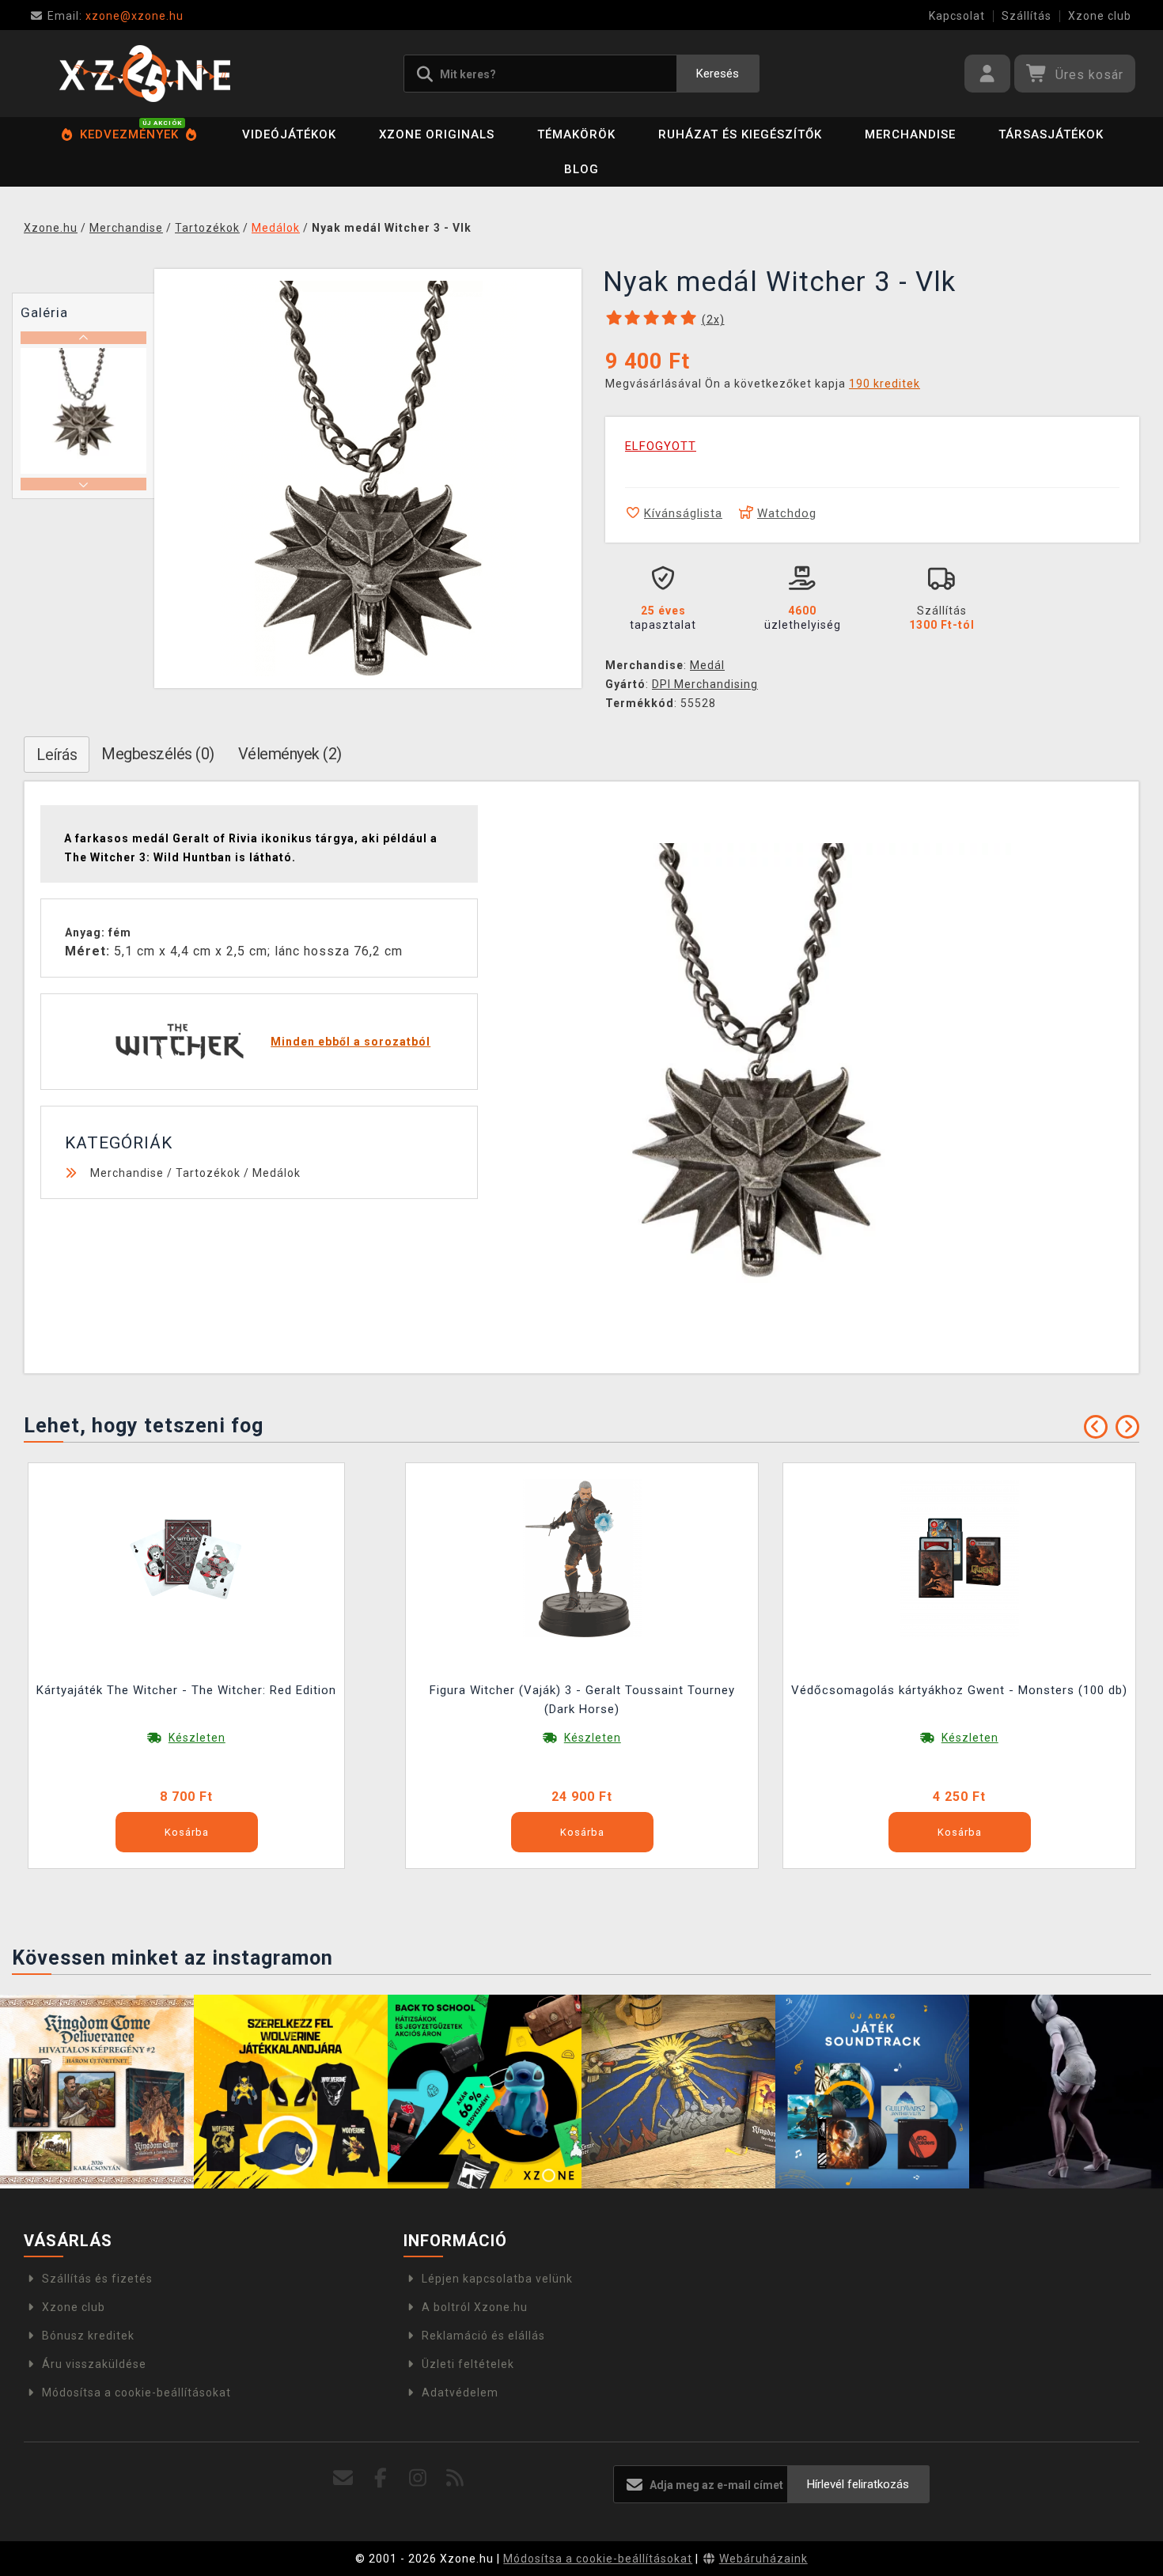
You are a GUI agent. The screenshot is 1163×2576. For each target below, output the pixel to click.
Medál (707, 665)
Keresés (718, 74)
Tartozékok (208, 1173)
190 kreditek (885, 384)
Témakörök (576, 134)
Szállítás (1027, 16)
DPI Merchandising (705, 684)
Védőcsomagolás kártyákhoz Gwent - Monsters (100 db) (959, 1690)
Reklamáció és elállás (483, 2336)
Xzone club (1100, 16)
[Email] (344, 2478)
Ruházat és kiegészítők (740, 134)
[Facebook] (381, 2478)
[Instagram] (418, 2478)
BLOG (581, 169)
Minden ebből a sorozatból (350, 1042)
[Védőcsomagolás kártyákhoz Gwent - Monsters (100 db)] (960, 1557)
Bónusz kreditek (88, 2336)
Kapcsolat (957, 16)
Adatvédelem (460, 2393)
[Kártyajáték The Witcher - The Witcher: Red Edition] (187, 1557)
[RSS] (455, 2478)
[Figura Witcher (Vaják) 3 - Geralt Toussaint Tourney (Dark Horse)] (582, 1557)
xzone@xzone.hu (116, 16)
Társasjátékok (1051, 134)
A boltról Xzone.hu (475, 2307)
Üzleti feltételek (468, 2364)
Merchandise (910, 134)
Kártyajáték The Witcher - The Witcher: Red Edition (186, 1690)
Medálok (277, 1173)
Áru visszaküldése (94, 2364)
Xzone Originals (437, 134)
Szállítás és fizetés (97, 2279)
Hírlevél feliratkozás (858, 2484)
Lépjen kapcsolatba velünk (497, 2279)
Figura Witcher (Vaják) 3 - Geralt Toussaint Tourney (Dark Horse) (582, 1700)
